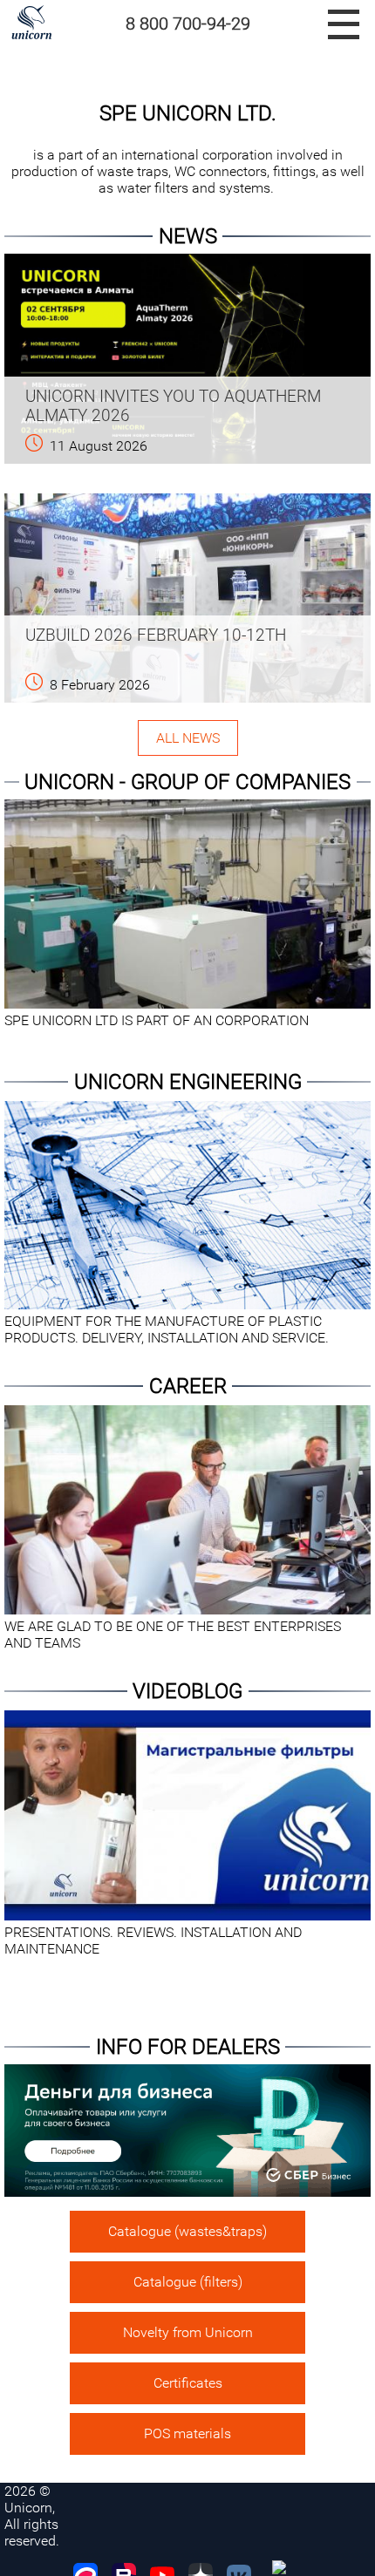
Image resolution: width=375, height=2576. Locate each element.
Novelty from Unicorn (188, 2332)
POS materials (187, 2433)
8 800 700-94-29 (188, 24)
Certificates (188, 2383)
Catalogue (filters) (188, 2282)
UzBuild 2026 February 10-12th (156, 636)
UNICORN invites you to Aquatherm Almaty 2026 (173, 406)
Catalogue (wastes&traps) (187, 2231)
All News (188, 738)
